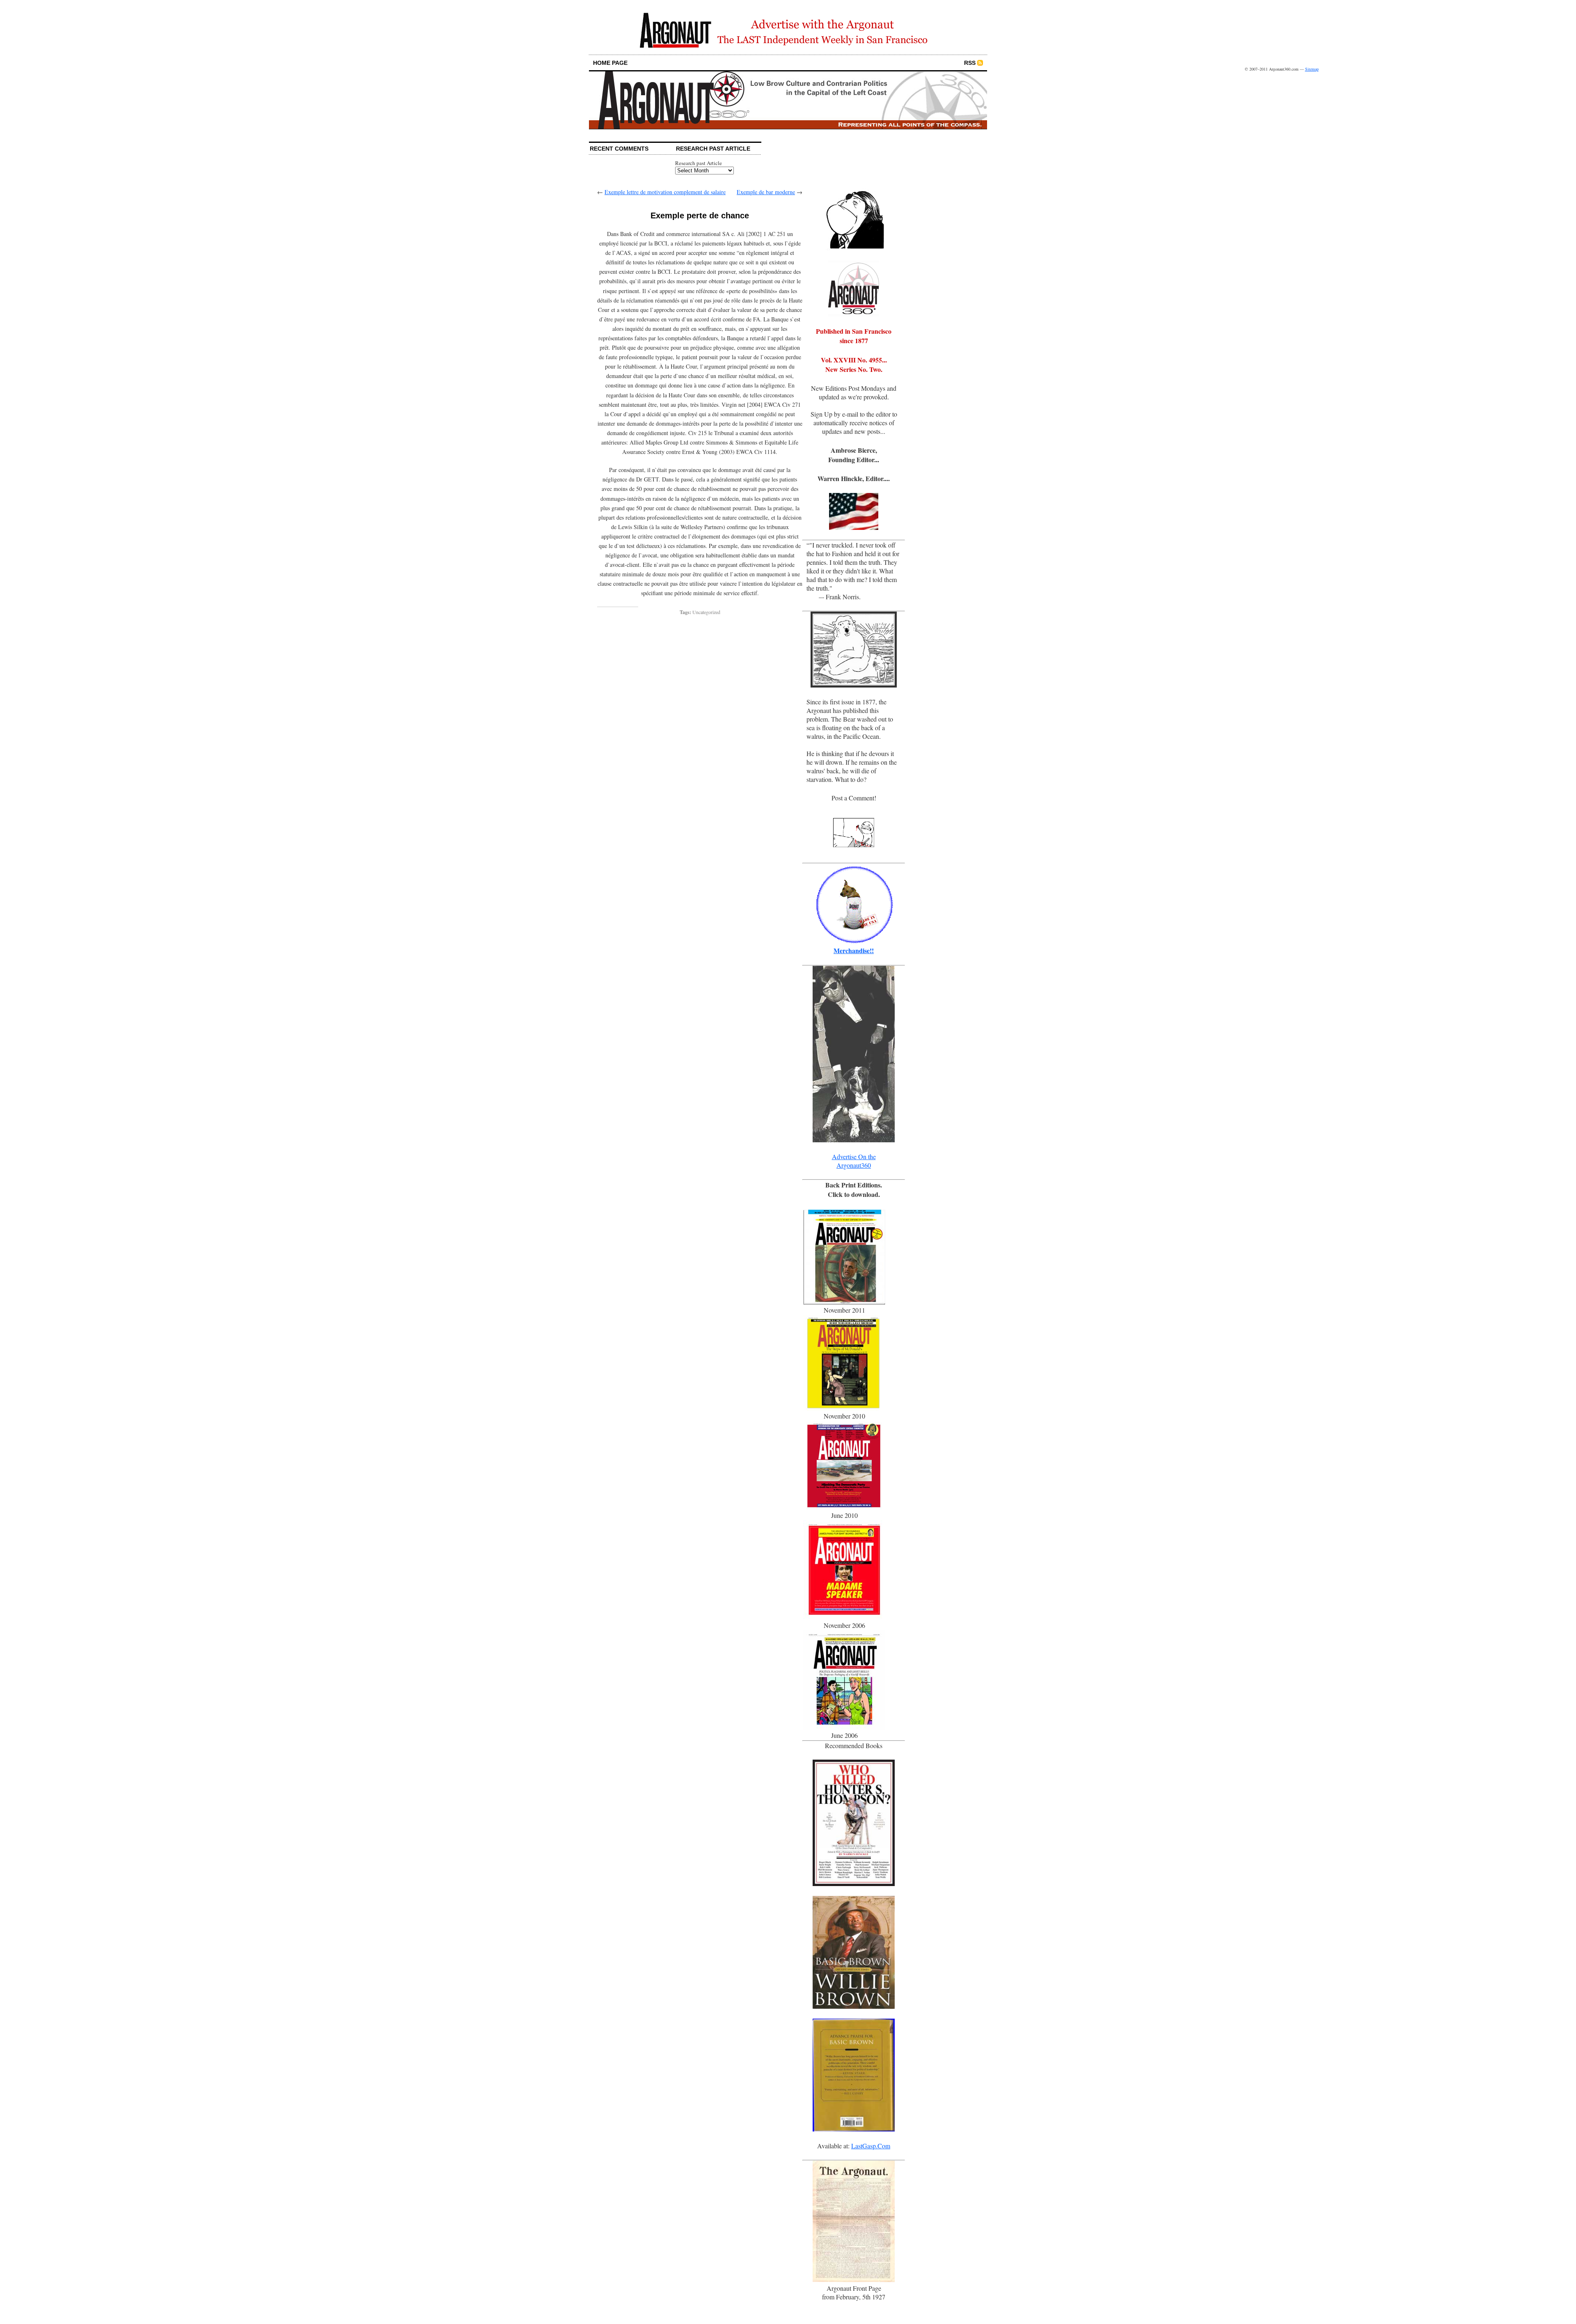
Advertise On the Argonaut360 (854, 1161)
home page (610, 63)
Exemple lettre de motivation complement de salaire (665, 192)
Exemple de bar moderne (766, 192)
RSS (970, 63)
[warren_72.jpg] (854, 248)
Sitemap (1312, 69)
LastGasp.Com (871, 2146)
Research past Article (699, 163)
